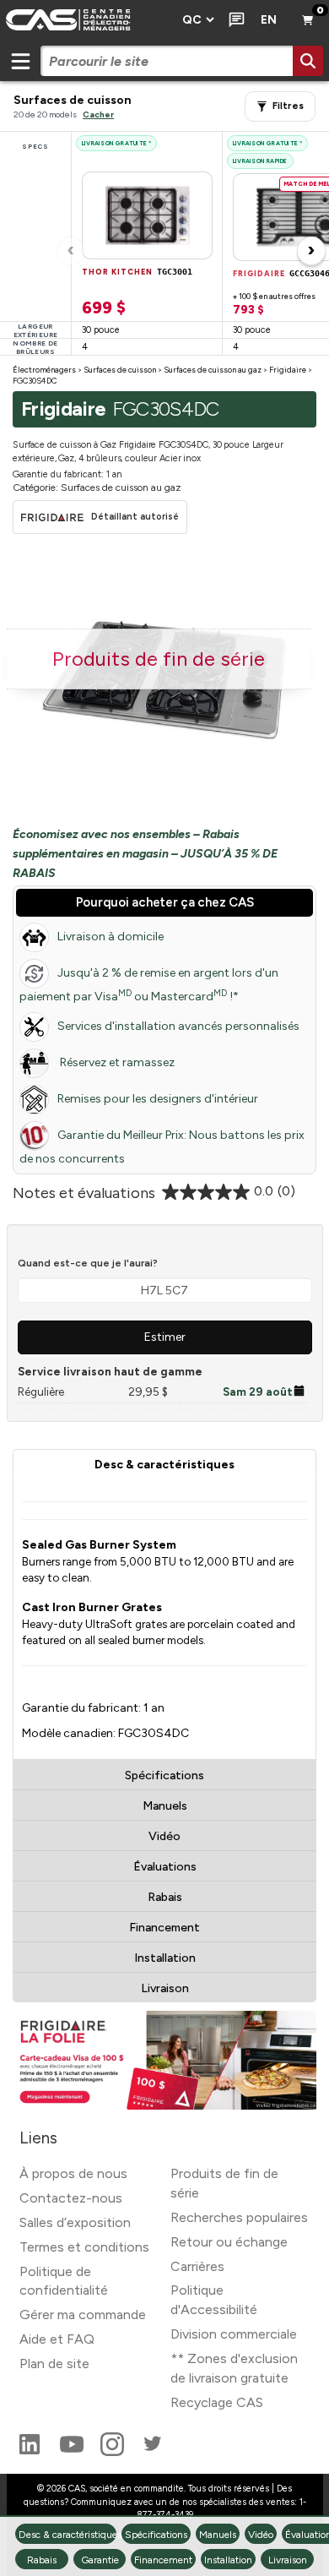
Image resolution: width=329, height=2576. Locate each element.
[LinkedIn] (31, 2451)
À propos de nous (73, 2173)
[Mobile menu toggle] (20, 61)
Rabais (165, 1897)
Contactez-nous (71, 2198)
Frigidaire (288, 370)
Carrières (197, 2266)
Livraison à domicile (111, 937)
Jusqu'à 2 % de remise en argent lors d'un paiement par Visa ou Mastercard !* (149, 985)
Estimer (165, 1337)
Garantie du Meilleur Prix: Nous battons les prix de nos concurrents (162, 1147)
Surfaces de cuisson (120, 370)
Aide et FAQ (57, 2339)
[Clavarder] (233, 20)
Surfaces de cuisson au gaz (213, 370)
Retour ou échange (229, 2242)
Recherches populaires (239, 2217)
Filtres (288, 106)
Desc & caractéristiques (164, 1465)
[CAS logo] (86, 20)
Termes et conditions (84, 2247)
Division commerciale (234, 2334)
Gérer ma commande (83, 2315)
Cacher (98, 114)
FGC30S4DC (35, 381)
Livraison (165, 1988)
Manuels (165, 1806)
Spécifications (164, 1775)
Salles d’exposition (75, 2222)
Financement (164, 1928)
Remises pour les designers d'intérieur (158, 1099)
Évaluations (165, 1867)
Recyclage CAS (217, 2402)
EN (269, 20)
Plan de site (54, 2364)
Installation (165, 1958)
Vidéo (164, 1836)
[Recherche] (308, 61)
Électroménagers (44, 370)
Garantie (100, 2560)
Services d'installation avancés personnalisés (178, 1026)
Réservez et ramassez (116, 1062)
